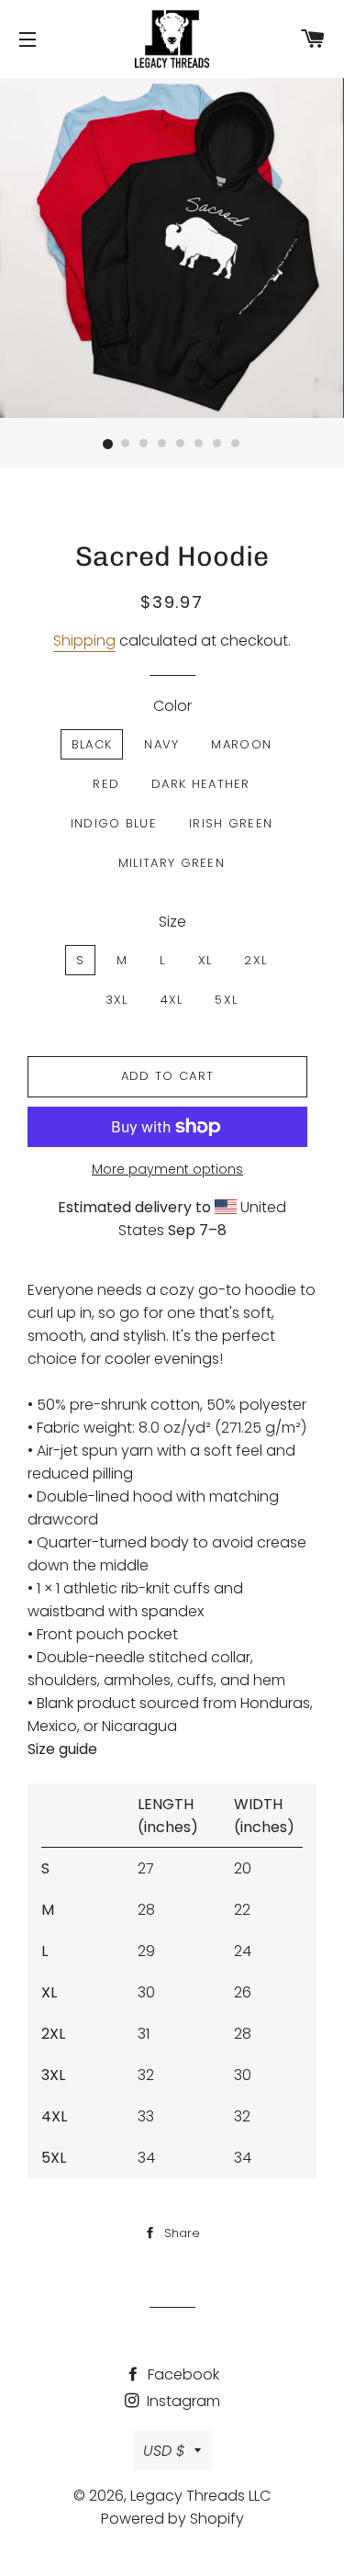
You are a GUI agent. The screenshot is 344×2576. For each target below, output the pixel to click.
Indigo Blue (114, 823)
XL (205, 960)
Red (106, 784)
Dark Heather (201, 784)
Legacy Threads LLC (200, 2496)
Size (172, 922)
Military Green (172, 863)
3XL (117, 1000)
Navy (161, 744)
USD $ (164, 2451)
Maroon (241, 744)
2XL (255, 960)
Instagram (182, 2401)
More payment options (167, 1169)
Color (172, 706)
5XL (226, 1000)
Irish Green (231, 823)
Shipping (84, 641)
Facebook (182, 2374)
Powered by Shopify (172, 2519)
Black (92, 744)
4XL (172, 1000)
